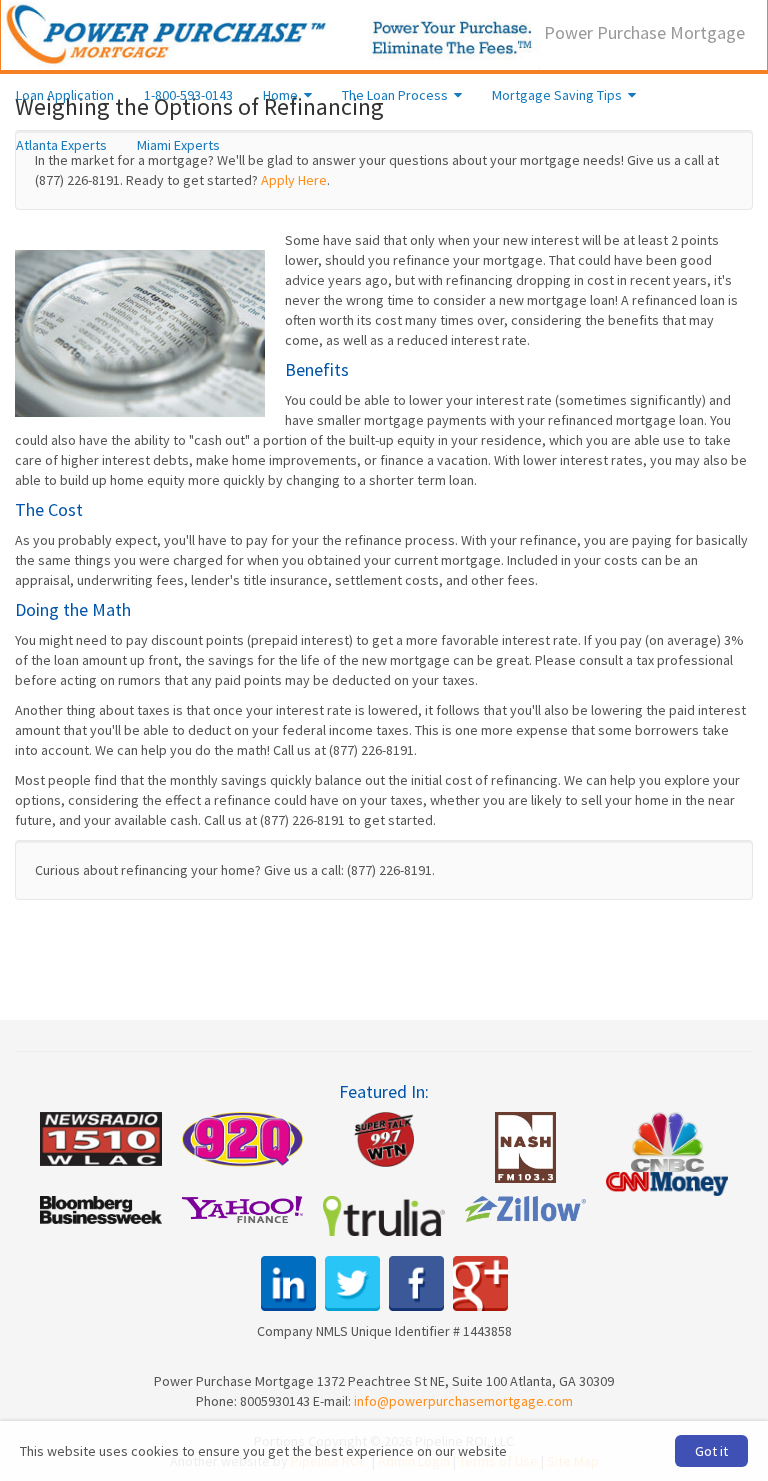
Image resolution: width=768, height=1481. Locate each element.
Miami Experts (178, 145)
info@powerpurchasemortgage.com (463, 1401)
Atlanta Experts (61, 145)
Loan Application (65, 95)
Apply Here (294, 180)
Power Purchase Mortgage (642, 32)
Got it (711, 1451)
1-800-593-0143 (188, 95)
